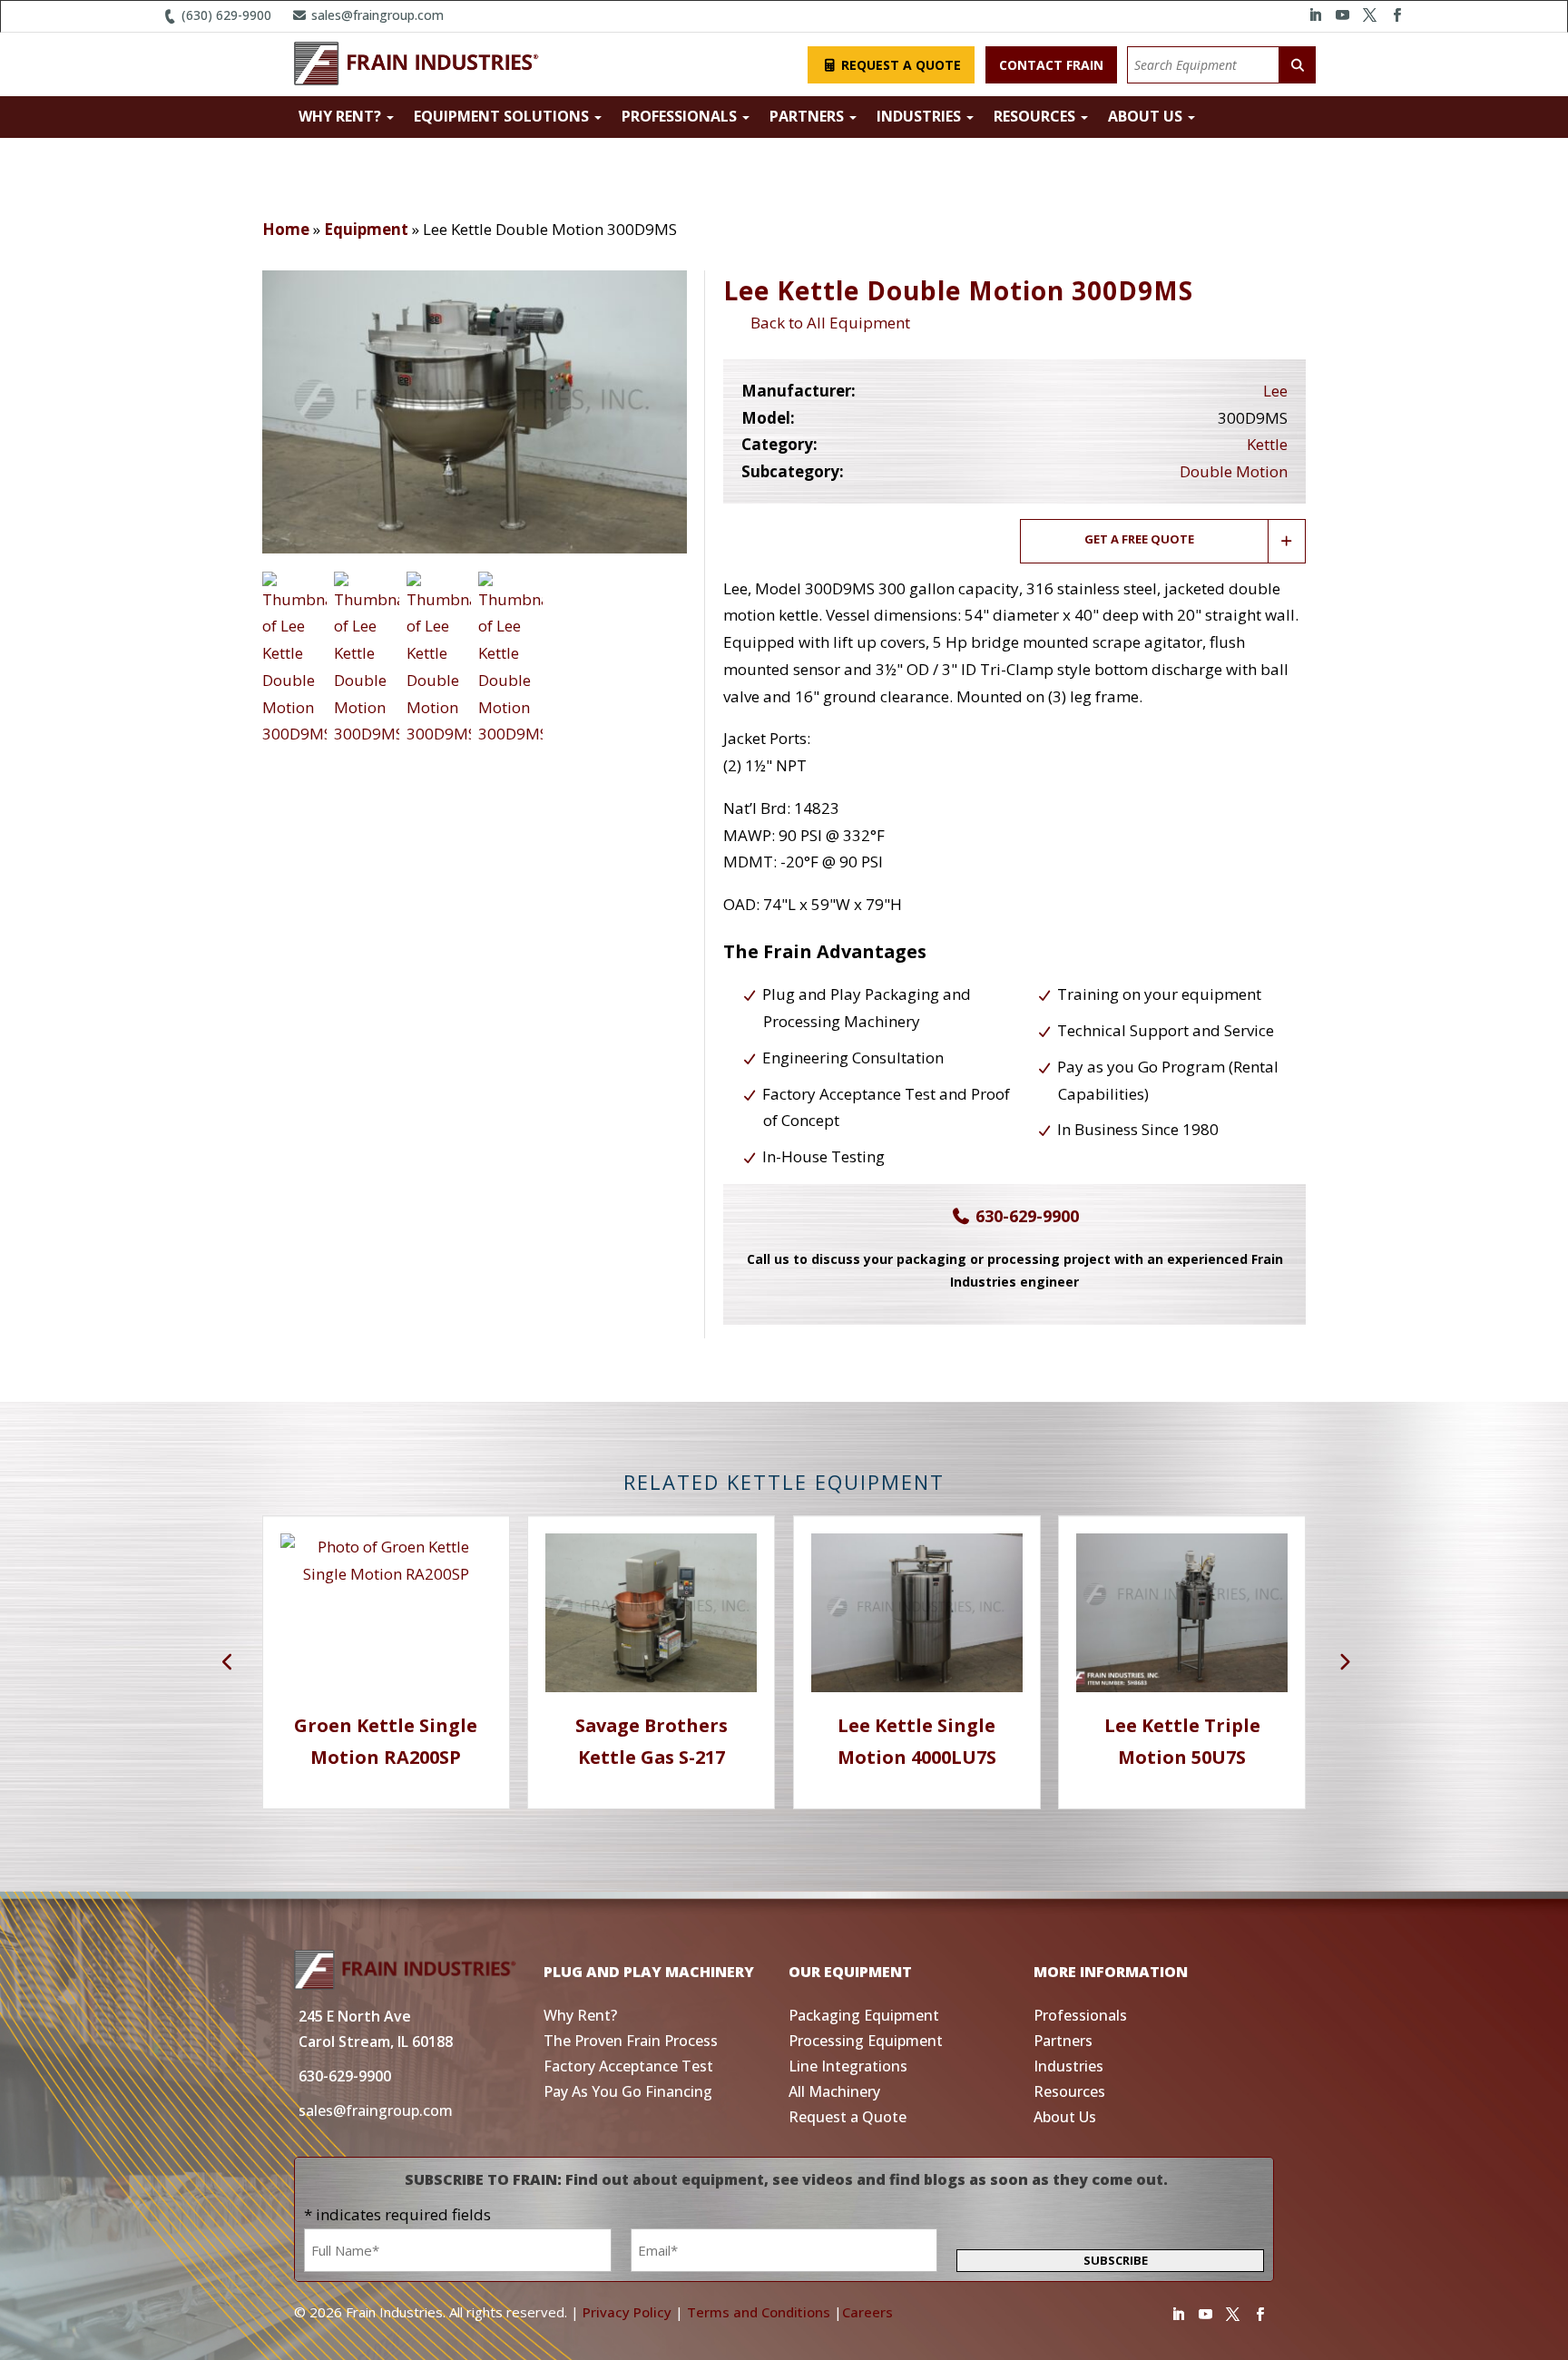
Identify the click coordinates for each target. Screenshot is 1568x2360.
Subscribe (1116, 2260)
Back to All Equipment (827, 323)
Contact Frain (1051, 65)
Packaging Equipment (864, 2015)
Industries (921, 116)
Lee (1275, 391)
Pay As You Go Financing (628, 2091)
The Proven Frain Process (631, 2041)
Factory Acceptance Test (628, 2066)
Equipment (366, 229)
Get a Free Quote (1139, 539)
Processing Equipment (866, 2041)
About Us (1147, 116)
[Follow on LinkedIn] (1315, 15)
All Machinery (834, 2091)
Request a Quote (899, 65)
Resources (1036, 116)
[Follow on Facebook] (1396, 15)
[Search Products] (1298, 65)
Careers (867, 2312)
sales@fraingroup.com (376, 15)
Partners (808, 116)
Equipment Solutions (503, 116)
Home (286, 229)
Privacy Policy (627, 2312)
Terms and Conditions (759, 2312)
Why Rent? (342, 116)
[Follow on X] (1369, 15)
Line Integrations (848, 2066)
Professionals (681, 116)
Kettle (1267, 444)
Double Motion (1234, 471)
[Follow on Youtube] (1342, 15)
